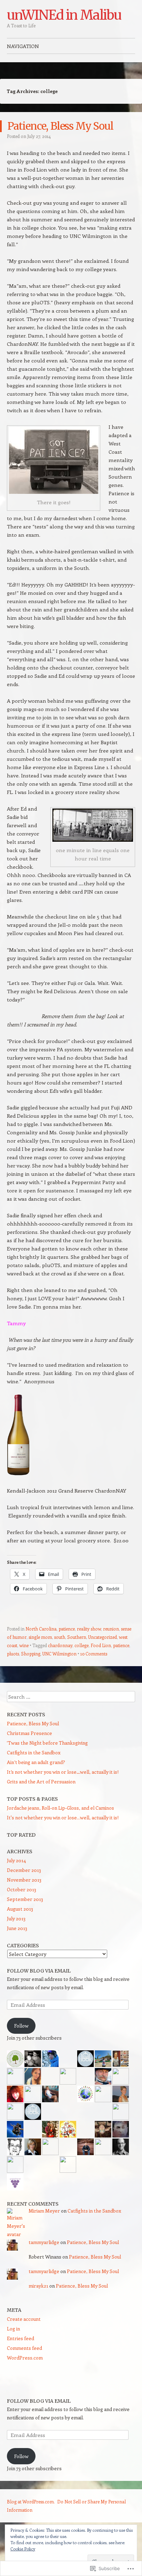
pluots (13, 1654)
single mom (40, 1637)
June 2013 (17, 1928)
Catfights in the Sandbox (34, 1752)
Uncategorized (103, 1637)
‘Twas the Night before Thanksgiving (47, 1743)
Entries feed (21, 2338)
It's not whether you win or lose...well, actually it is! (63, 1817)
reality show (89, 1629)
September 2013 (25, 1899)
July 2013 (16, 1918)
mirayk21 (38, 2286)
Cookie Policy (23, 2549)
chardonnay (60, 1645)
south (60, 1637)
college (82, 1645)
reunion (111, 1629)
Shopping (31, 1654)
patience (67, 1629)
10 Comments (94, 1654)
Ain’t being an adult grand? (36, 1762)
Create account (24, 2319)
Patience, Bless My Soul (60, 126)
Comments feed (24, 2348)
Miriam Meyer (44, 2211)
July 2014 (16, 1860)
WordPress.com (25, 2358)
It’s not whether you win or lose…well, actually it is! (63, 1772)
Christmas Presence (29, 1733)
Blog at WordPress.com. (31, 2501)
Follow (21, 2026)
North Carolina (41, 1629)
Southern (77, 1637)
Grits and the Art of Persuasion (41, 1781)
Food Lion (101, 1645)
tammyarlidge (44, 2242)
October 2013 (22, 1889)
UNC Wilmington (59, 1654)
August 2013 (20, 1909)
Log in (13, 2329)
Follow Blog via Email (39, 1971)
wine (24, 1645)
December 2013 (24, 1870)
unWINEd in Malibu (64, 15)
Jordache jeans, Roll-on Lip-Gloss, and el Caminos (60, 1808)
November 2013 (24, 1880)
